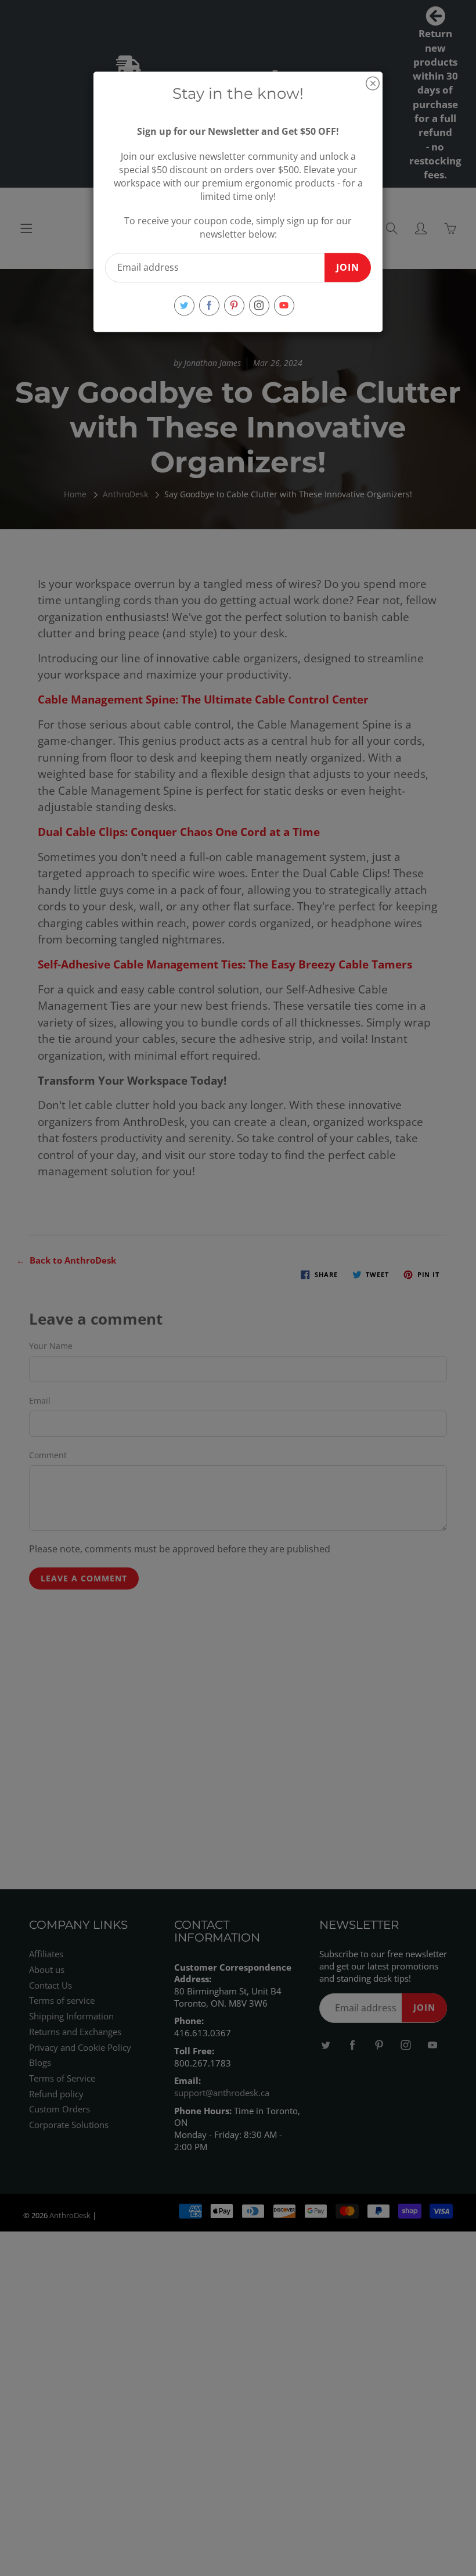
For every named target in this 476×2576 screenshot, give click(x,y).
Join (348, 267)
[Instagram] (259, 305)
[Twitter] (184, 305)
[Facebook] (209, 305)
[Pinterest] (234, 305)
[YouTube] (284, 305)
